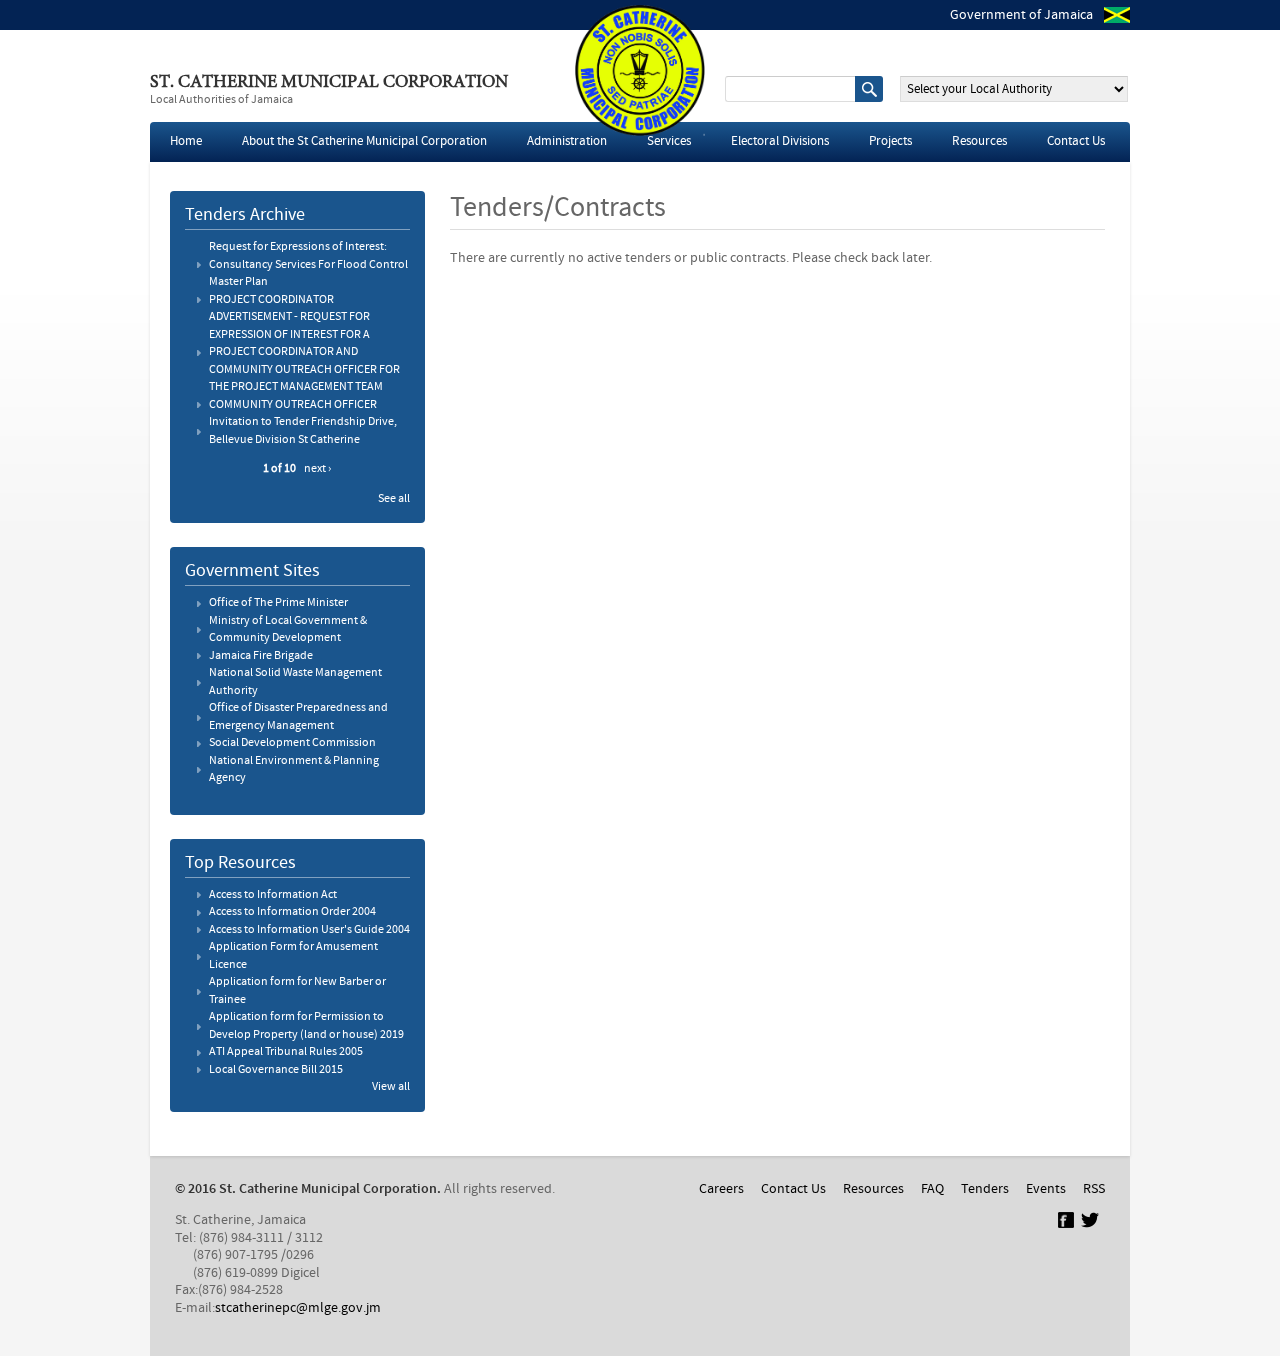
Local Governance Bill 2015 (276, 1070)
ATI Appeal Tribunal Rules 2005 (286, 1052)
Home (186, 141)
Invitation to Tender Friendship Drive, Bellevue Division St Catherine (303, 431)
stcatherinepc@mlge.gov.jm (298, 1308)
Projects (890, 141)
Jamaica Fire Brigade (261, 656)
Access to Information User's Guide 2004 (309, 930)
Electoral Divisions (780, 141)
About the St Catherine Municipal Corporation (364, 141)
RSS (1094, 1189)
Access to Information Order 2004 (292, 912)
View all (391, 1087)
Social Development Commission (292, 743)
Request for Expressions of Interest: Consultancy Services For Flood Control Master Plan (308, 264)
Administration (567, 141)
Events (1046, 1189)
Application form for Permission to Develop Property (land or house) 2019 (306, 1026)
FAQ (932, 1189)
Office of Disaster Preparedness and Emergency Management (298, 717)
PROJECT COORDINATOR (271, 300)
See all (394, 499)
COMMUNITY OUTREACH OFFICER (293, 405)
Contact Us (1076, 141)
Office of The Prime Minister (278, 603)
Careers (721, 1189)
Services (669, 141)
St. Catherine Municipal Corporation (329, 83)
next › (317, 469)
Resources (979, 141)
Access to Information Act (273, 895)
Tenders (985, 1189)
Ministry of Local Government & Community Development (288, 630)
